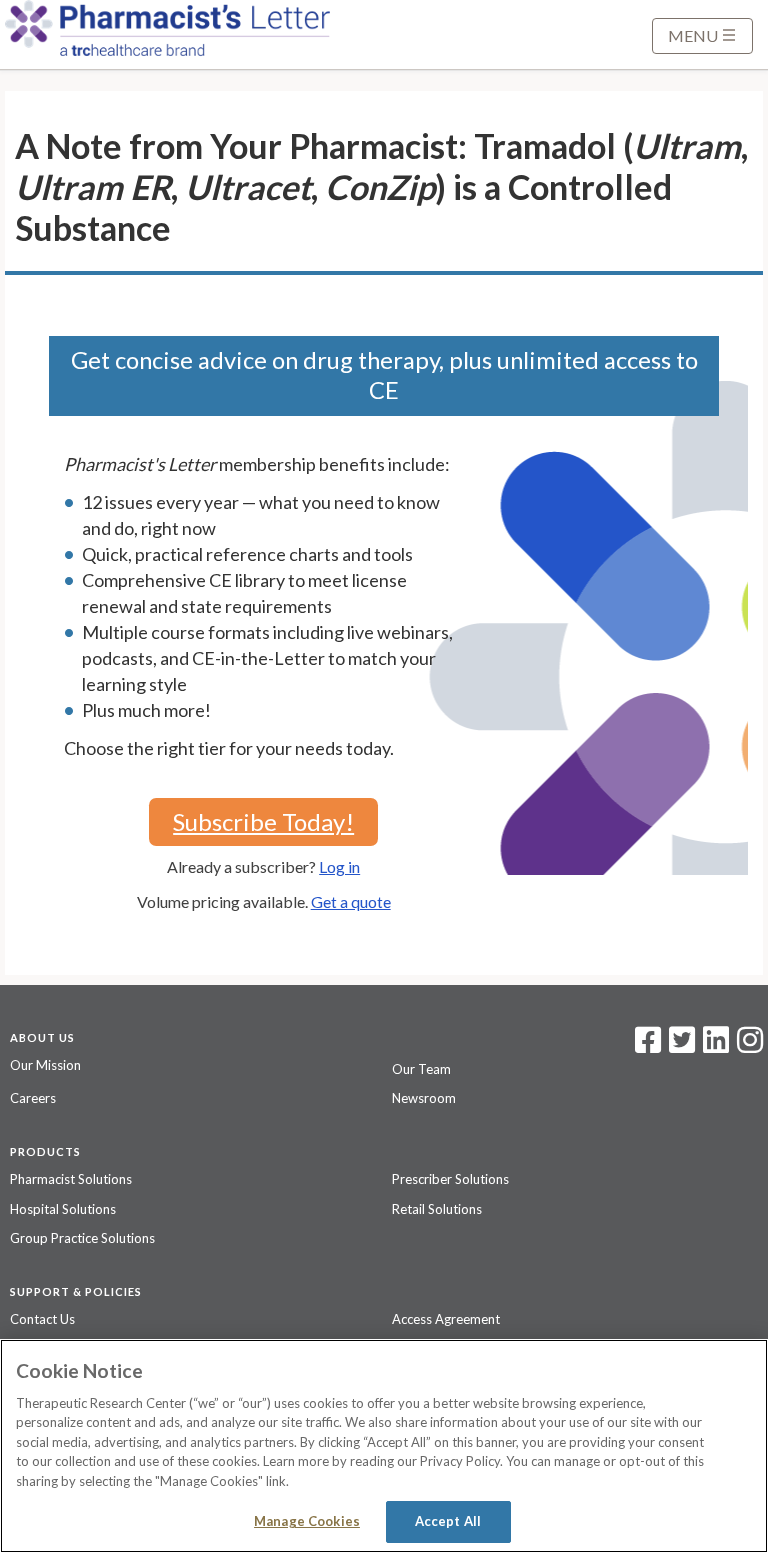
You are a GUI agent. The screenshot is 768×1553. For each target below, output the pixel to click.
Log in (339, 866)
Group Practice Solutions (82, 1238)
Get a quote (351, 901)
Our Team (421, 1069)
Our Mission (45, 1065)
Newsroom (424, 1098)
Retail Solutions (437, 1209)
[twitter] (679, 1046)
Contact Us (42, 1319)
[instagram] (750, 1046)
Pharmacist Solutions (71, 1179)
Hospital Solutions (63, 1209)
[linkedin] (716, 1046)
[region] (384, 1446)
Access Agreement (446, 1319)
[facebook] (648, 1046)
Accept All (448, 1521)
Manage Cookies (307, 1521)
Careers (33, 1098)
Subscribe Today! (263, 821)
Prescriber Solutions (450, 1179)
